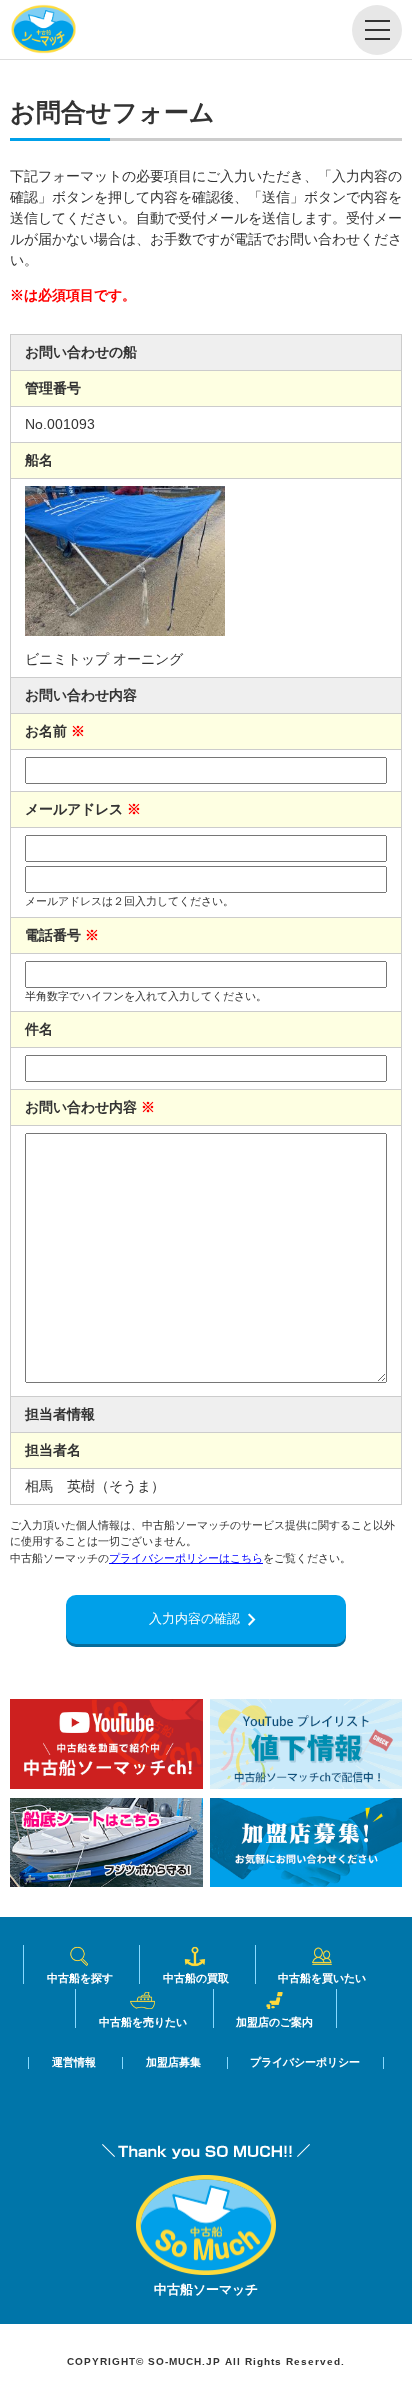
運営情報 (74, 2062)
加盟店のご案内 (274, 2021)
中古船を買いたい (322, 1977)
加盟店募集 (173, 2062)
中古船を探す (80, 1977)
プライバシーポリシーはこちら (186, 1558)
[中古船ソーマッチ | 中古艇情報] (43, 30)
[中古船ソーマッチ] (206, 2270)
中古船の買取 (196, 1977)
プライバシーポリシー (305, 2062)
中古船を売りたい (143, 2021)
